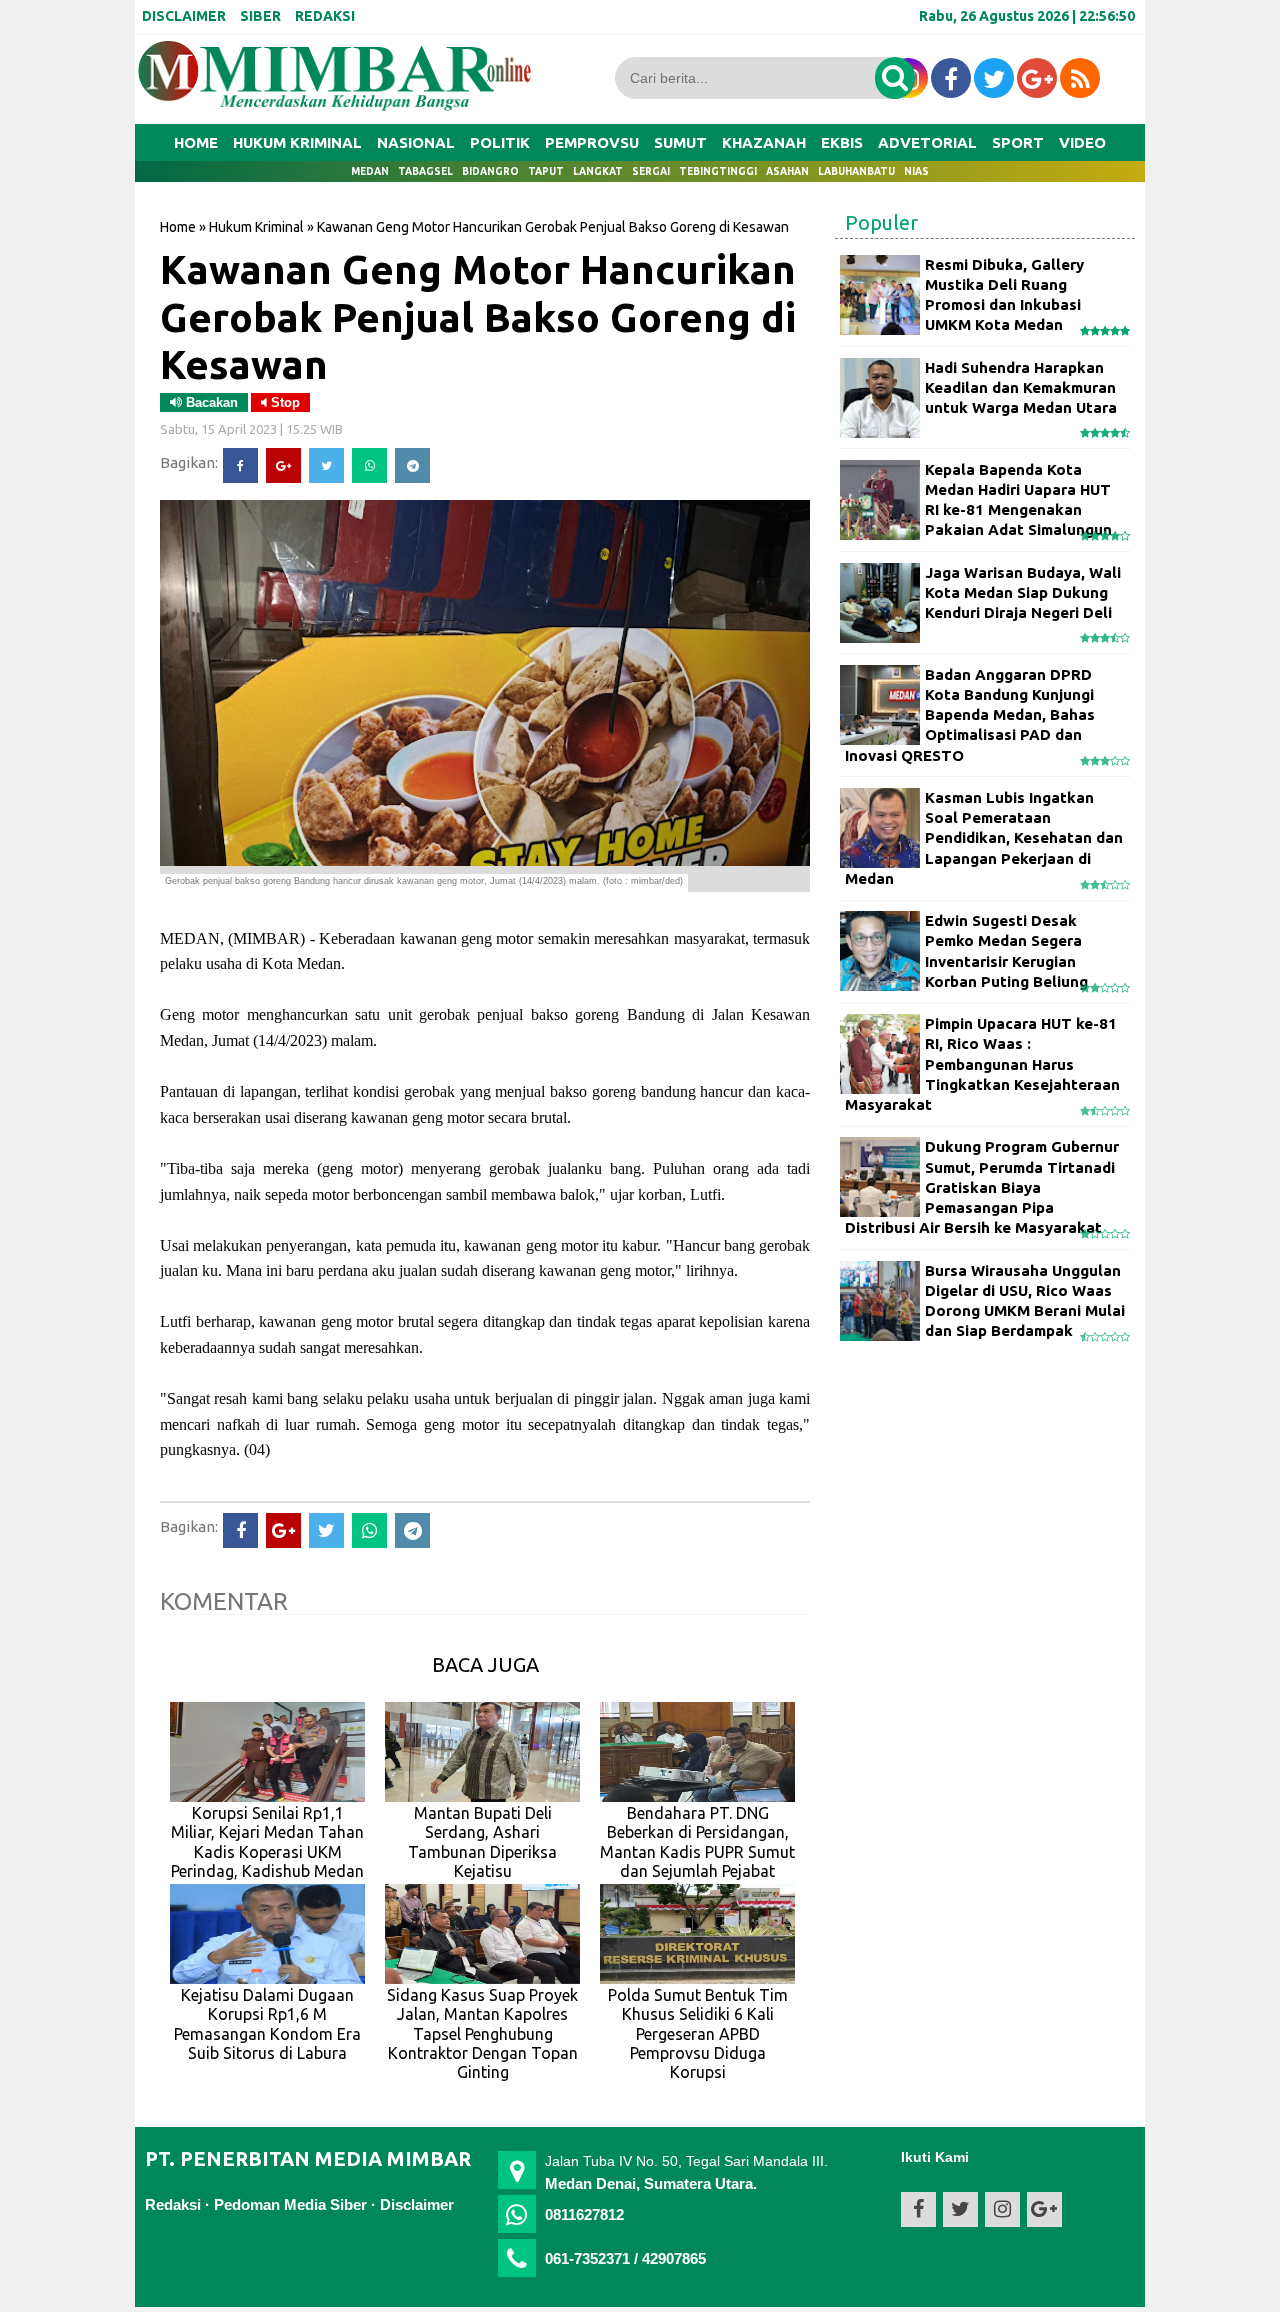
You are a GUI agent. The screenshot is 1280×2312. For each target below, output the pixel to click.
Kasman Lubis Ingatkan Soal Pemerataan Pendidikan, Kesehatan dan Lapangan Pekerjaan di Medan (984, 838)
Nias (916, 171)
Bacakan (210, 402)
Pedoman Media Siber (290, 2204)
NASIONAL (416, 142)
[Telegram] (412, 465)
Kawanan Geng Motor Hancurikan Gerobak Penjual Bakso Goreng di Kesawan (478, 316)
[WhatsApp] (369, 465)
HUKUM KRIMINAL (297, 142)
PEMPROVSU (592, 142)
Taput (546, 171)
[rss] (1080, 78)
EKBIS (842, 142)
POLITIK (500, 142)
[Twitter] (326, 465)
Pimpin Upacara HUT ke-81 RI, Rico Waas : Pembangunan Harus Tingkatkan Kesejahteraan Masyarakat (982, 1064)
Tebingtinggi (718, 171)
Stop (283, 402)
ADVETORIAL (927, 142)
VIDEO (1082, 142)
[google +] (1037, 78)
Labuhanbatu (856, 171)
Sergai (651, 171)
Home (196, 142)
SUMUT (680, 142)
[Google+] (283, 465)
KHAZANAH (764, 142)
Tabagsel (425, 171)
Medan (370, 171)
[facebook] (951, 78)
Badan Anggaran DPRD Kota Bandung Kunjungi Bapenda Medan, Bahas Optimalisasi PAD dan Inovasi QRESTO (970, 715)
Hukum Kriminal (256, 227)
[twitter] (994, 78)
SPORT (1018, 142)
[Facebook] (240, 465)
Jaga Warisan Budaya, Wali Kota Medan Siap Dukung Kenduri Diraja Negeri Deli (1023, 593)
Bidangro (490, 171)
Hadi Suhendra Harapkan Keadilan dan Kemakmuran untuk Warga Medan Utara (1021, 388)
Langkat (598, 171)
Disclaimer (417, 2204)
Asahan (787, 171)
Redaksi (173, 2204)
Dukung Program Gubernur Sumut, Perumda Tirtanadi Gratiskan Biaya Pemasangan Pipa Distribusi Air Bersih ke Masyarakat (982, 1187)
